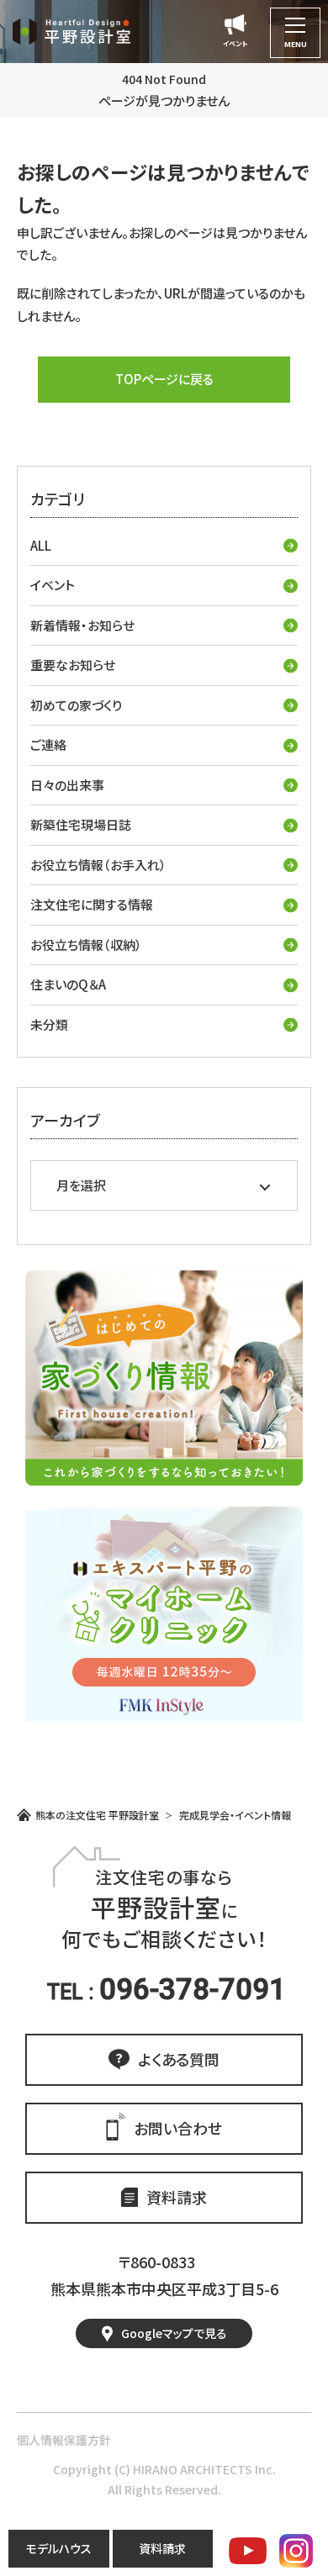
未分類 (49, 1024)
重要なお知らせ (73, 665)
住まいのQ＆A (68, 984)
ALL (41, 545)
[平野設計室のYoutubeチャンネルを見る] (248, 2551)
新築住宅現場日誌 (81, 824)
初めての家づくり (76, 705)
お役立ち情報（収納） (86, 945)
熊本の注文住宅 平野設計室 (97, 1815)
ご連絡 (48, 744)
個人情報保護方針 (64, 2440)
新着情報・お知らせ (82, 625)
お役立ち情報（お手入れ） (98, 865)
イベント (53, 585)
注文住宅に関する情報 (92, 904)
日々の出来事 (67, 785)
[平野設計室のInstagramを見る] (296, 2551)
